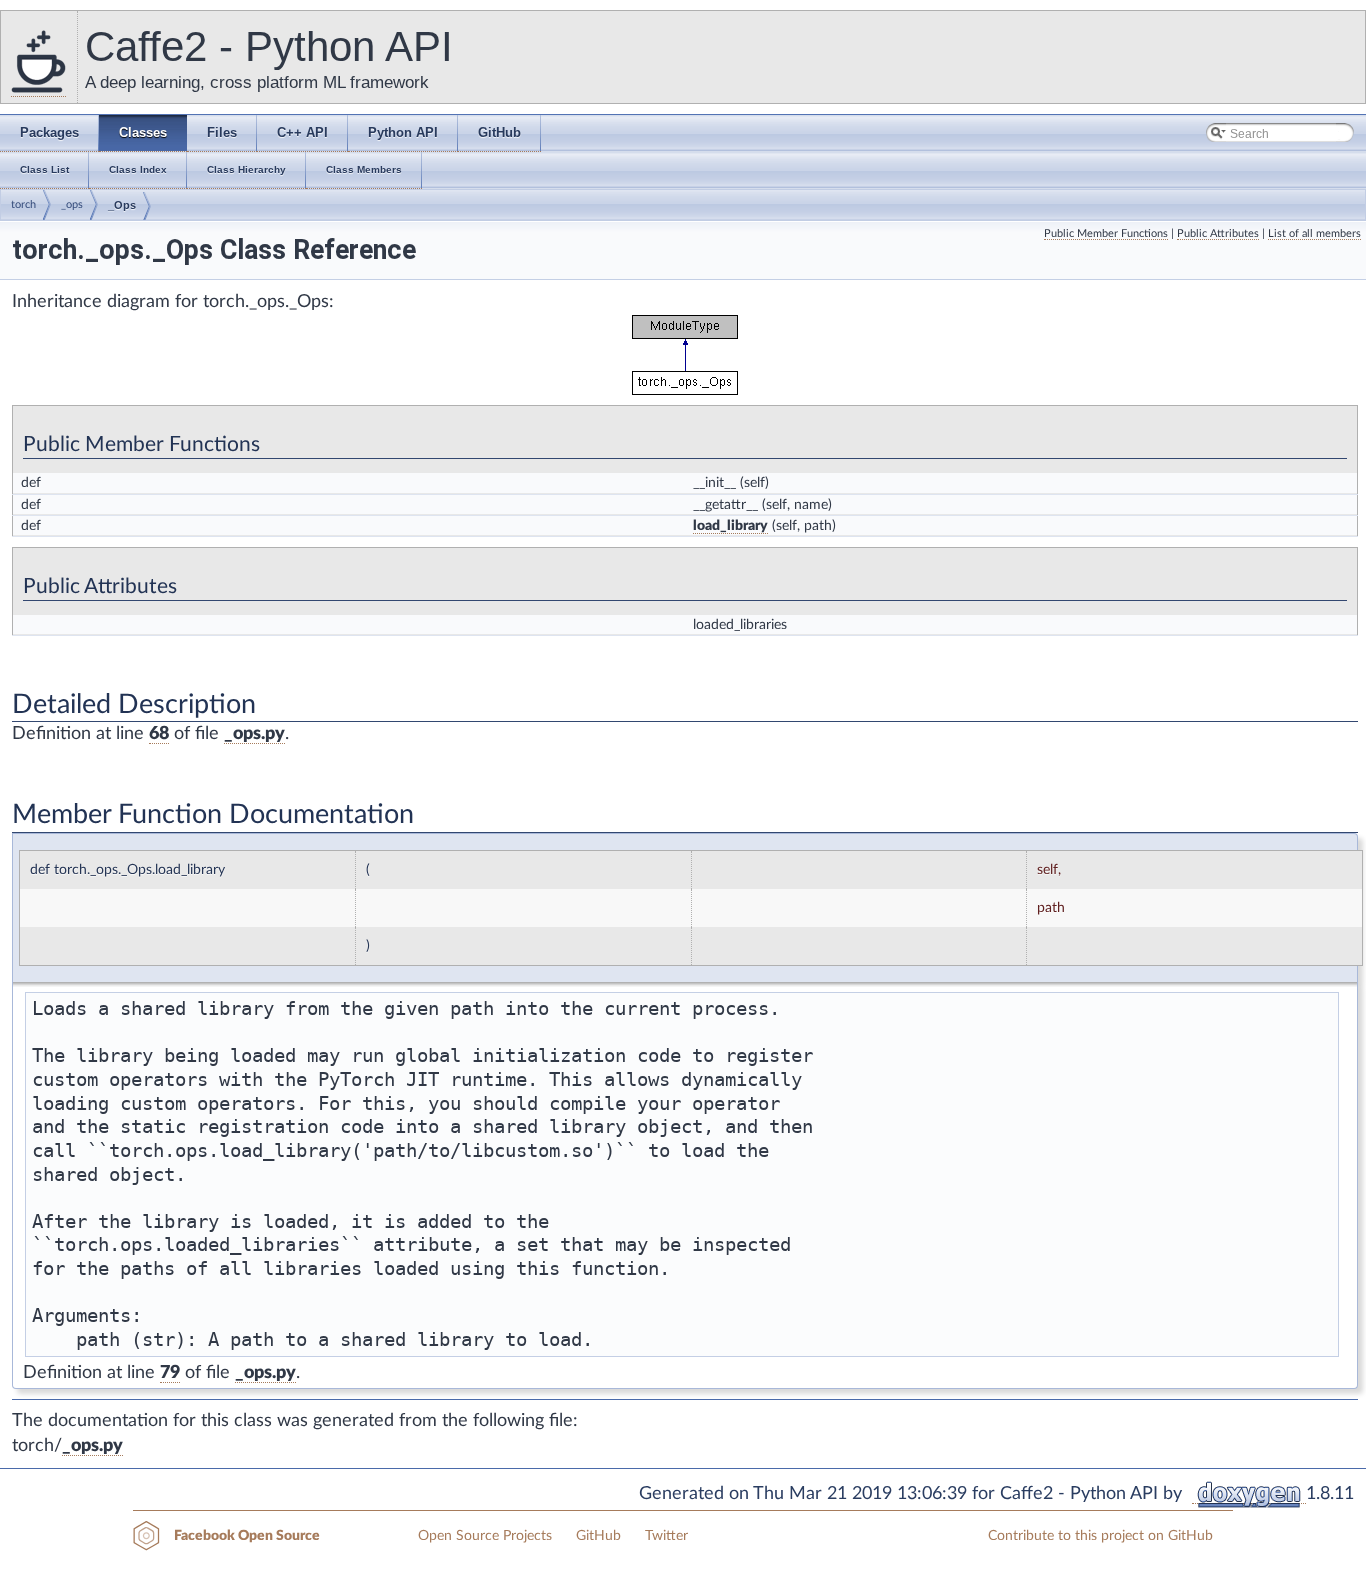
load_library (730, 526)
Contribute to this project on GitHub (1100, 1536)
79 (170, 1373)
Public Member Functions (1106, 233)
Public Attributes (1218, 233)
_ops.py (254, 734)
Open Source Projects (485, 1536)
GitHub (598, 1536)
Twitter (666, 1536)
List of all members (1314, 233)
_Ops (122, 205)
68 (159, 734)
